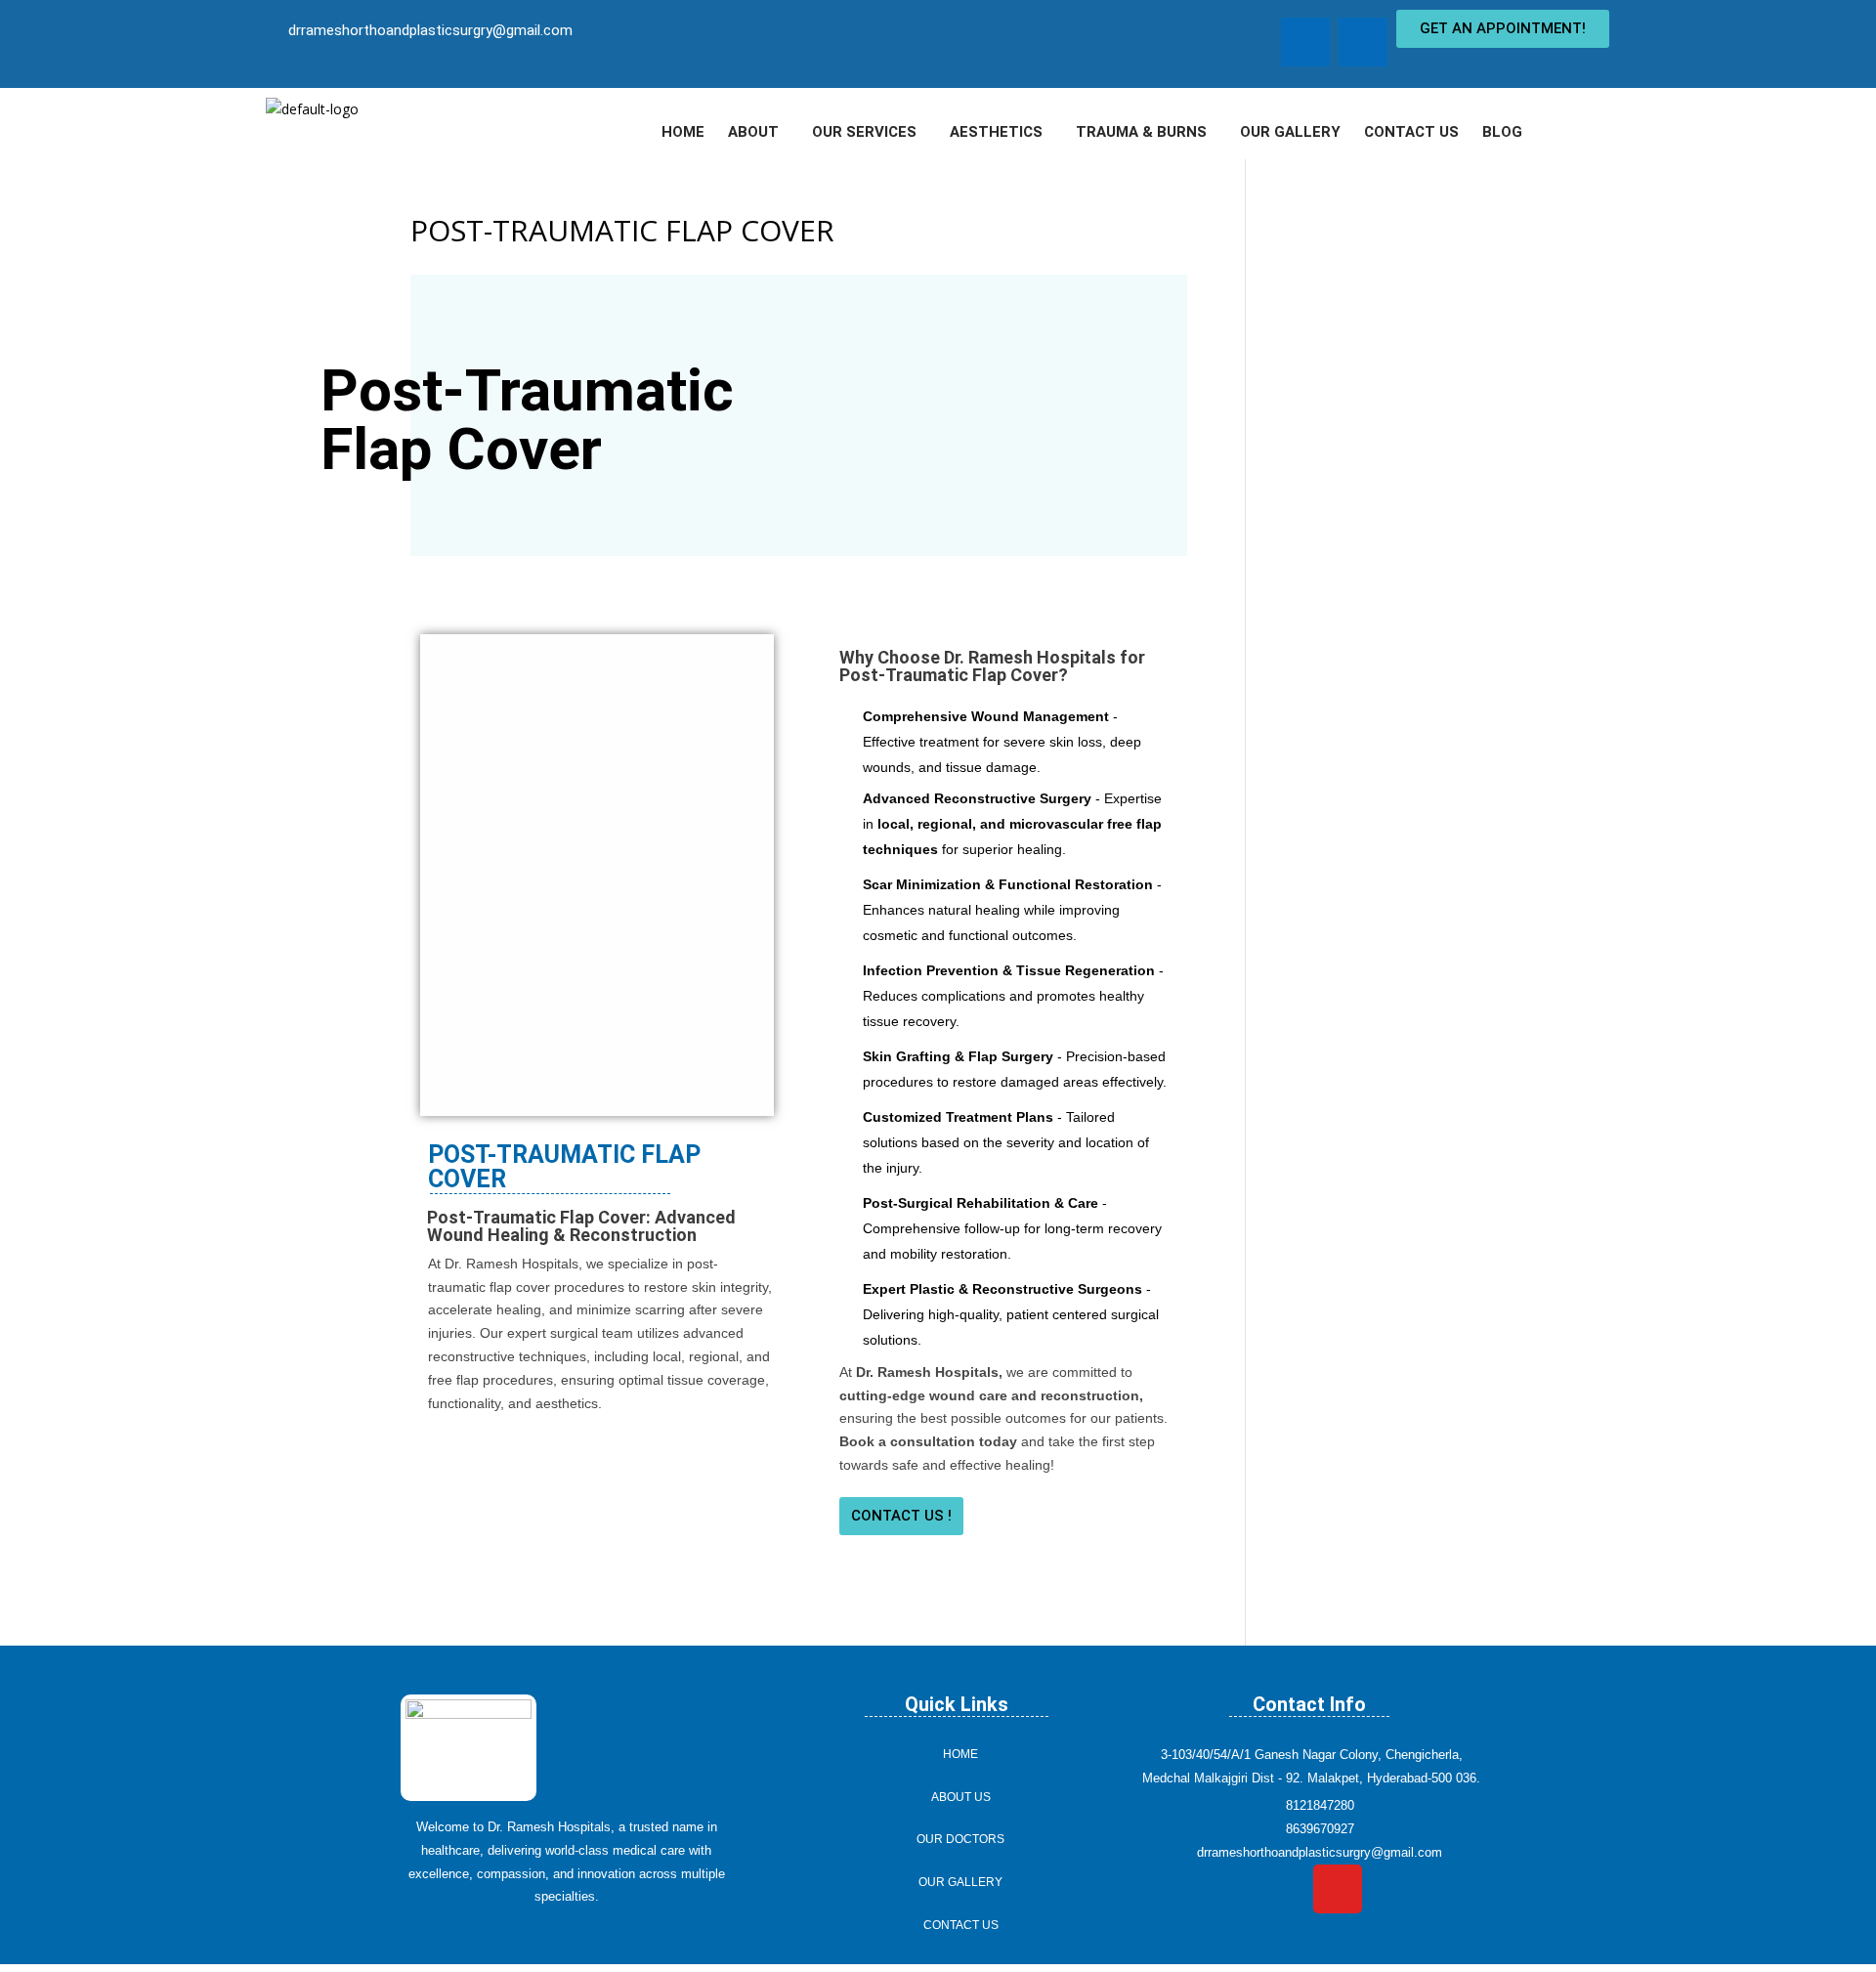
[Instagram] (1363, 42)
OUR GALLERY (1290, 132)
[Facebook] (1305, 42)
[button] (758, 132)
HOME (683, 132)
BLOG (1502, 132)
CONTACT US (1411, 132)
